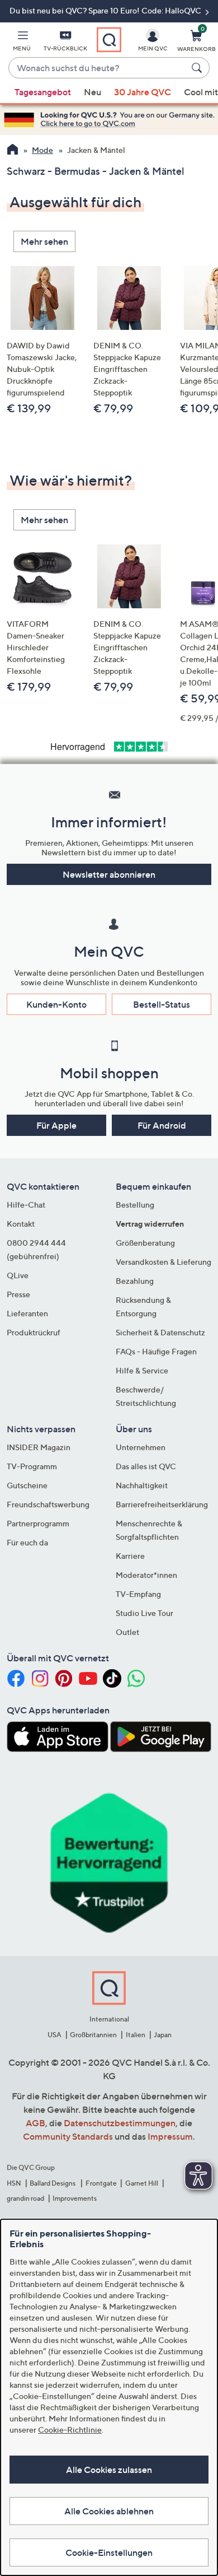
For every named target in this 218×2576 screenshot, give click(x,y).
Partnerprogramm (38, 1523)
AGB (35, 2123)
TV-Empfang (138, 1594)
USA (54, 2035)
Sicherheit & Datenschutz (160, 1332)
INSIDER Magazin (39, 1447)
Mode (42, 150)
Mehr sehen (44, 241)
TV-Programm (32, 1466)
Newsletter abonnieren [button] (109, 874)
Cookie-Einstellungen (109, 2552)
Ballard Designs (53, 2183)
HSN (14, 2183)
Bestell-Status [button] (162, 1004)
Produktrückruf (34, 1332)
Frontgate (101, 2183)
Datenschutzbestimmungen (120, 2123)
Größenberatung (145, 1243)
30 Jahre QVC (143, 92)
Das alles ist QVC (146, 1466)
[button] (22, 43)
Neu (93, 92)
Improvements (75, 2198)
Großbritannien (93, 2035)
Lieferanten (27, 1313)
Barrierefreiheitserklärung (162, 1504)
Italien (136, 2035)
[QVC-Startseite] (13, 151)
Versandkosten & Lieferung (163, 1262)
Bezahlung (135, 1281)
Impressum (170, 2136)
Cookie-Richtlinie (70, 2430)
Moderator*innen (146, 1575)
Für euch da (27, 1542)
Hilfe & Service (142, 1370)
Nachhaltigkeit (142, 1485)
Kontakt (21, 1224)
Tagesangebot (43, 92)
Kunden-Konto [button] (56, 1004)
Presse (18, 1294)
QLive (18, 1275)
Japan (163, 2035)
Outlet (127, 1632)
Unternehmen (141, 1447)
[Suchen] (198, 68)
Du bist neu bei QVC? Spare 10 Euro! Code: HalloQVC (106, 10)
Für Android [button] (162, 1125)
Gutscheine (27, 1485)
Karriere (130, 1556)
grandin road (25, 2198)
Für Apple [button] (56, 1125)
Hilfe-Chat (26, 1205)
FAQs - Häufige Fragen (156, 1351)
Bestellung (135, 1205)
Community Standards (68, 2136)
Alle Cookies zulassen (109, 2470)
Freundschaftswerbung (48, 1504)
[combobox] (98, 68)
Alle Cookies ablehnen (109, 2511)
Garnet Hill (142, 2183)
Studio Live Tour (144, 1613)
